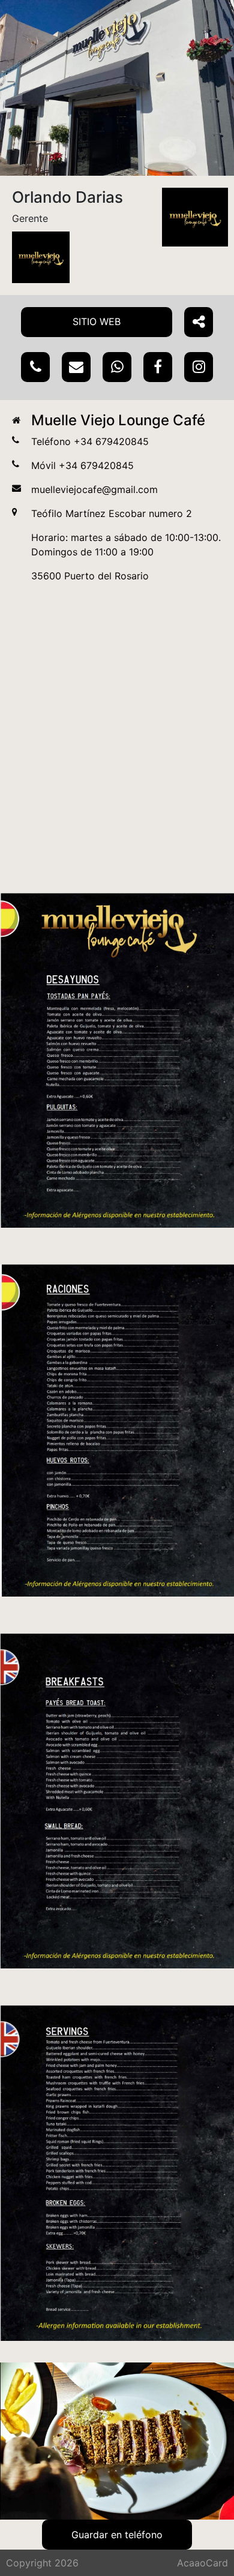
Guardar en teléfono (117, 2535)
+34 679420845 (111, 441)
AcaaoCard (202, 2563)
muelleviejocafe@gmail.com (94, 489)
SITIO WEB (97, 321)
